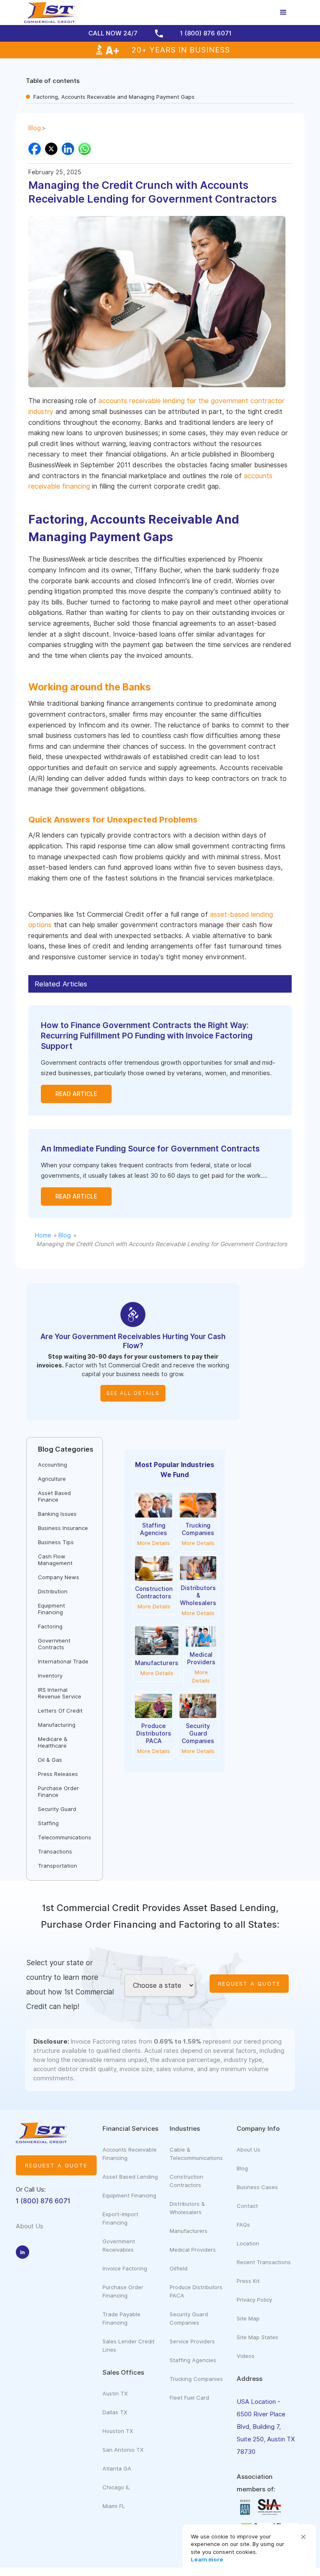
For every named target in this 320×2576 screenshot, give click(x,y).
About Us (249, 2150)
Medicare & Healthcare (53, 1742)
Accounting (52, 1465)
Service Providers (192, 2341)
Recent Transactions (264, 2262)
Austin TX (115, 2393)
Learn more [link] (207, 2559)
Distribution (53, 1591)
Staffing (48, 1823)
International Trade (63, 1661)
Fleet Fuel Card (189, 2398)
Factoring (50, 1626)
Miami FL (114, 2506)
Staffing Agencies (193, 2360)
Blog (35, 128)
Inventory (50, 1676)
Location (248, 2243)
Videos (246, 2356)
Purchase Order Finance (58, 1791)
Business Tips (56, 1542)
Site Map (248, 2318)
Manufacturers (189, 2231)
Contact (247, 2206)
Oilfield (179, 2268)
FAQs (243, 2225)
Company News (59, 1577)
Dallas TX (115, 2412)
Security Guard (57, 1809)
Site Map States (257, 2337)
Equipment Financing (51, 1609)
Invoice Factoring (125, 2268)
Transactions (55, 1851)
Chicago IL (116, 2487)
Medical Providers (193, 2250)
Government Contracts (54, 1644)
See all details (133, 1393)
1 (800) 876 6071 (43, 2201)
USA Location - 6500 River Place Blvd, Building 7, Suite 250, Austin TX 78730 (266, 2427)
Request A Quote (249, 1984)
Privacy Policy (254, 2300)
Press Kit (248, 2281)
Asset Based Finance (54, 1496)
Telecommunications (65, 1837)
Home (43, 1235)
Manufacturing (57, 1725)
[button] (303, 2537)
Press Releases (58, 1774)
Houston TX (118, 2431)
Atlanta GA (117, 2468)
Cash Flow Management (55, 1560)
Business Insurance (63, 1528)
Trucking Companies (196, 2379)
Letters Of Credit (60, 1711)
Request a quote (56, 2165)
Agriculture (52, 1479)
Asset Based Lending (130, 2177)
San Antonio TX (123, 2450)
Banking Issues (57, 1514)
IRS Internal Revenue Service (60, 1693)
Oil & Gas (50, 1760)
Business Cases (257, 2187)
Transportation (57, 1866)
